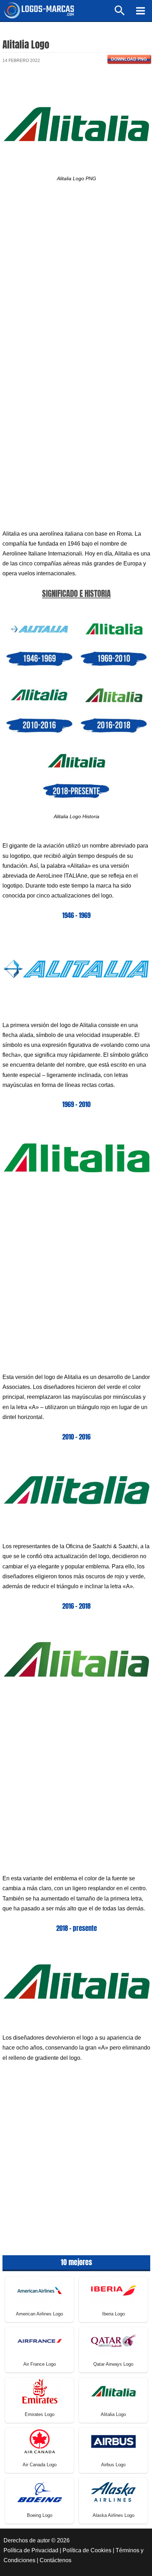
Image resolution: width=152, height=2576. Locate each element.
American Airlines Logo (39, 2314)
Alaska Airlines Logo (113, 2515)
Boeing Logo (40, 2515)
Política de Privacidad (31, 2550)
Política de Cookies (87, 2550)
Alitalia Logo (113, 2414)
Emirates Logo (40, 2414)
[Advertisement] (76, 279)
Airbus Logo (113, 2465)
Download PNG (129, 59)
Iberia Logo (113, 2314)
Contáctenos (55, 2560)
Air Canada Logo (40, 2465)
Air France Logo (40, 2364)
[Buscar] (120, 14)
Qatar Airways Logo (113, 2364)
